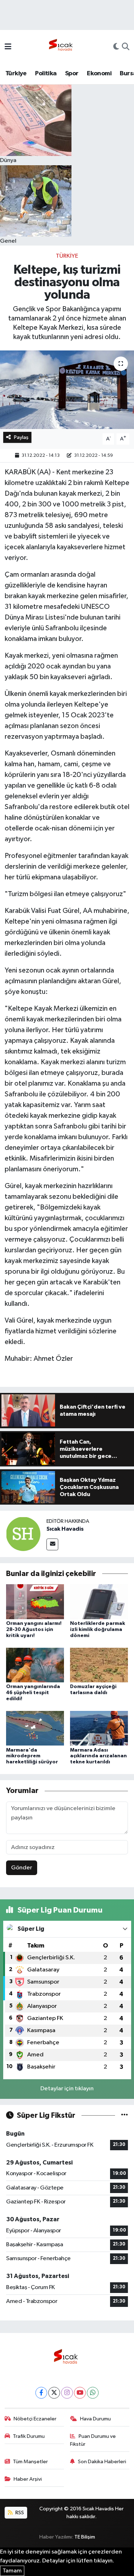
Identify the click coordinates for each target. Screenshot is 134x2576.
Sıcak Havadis (65, 1529)
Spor (72, 74)
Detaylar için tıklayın (67, 2089)
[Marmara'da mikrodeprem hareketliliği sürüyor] (35, 1728)
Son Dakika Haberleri (102, 2462)
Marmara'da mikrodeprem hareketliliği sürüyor (32, 1756)
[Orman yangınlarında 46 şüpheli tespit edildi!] (35, 1665)
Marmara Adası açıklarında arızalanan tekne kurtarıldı (98, 1756)
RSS (19, 2513)
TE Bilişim (85, 2537)
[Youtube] (80, 2393)
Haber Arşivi (28, 2479)
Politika (46, 74)
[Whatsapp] (93, 2393)
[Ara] (126, 47)
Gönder (22, 1868)
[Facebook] (41, 2393)
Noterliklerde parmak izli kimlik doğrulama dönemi (98, 1630)
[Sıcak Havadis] (62, 47)
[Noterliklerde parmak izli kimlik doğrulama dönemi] (99, 1602)
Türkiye (16, 74)
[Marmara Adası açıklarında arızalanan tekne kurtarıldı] (99, 1728)
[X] (54, 2393)
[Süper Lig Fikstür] (125, 2115)
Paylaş (21, 437)
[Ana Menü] (8, 47)
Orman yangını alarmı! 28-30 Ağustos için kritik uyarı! (34, 1630)
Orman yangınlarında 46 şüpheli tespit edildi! (33, 1693)
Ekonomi (99, 74)
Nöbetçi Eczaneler (35, 2419)
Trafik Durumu (29, 2436)
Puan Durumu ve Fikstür (93, 2440)
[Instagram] (67, 2393)
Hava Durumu (95, 2419)
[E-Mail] (52, 1544)
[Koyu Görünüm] (116, 47)
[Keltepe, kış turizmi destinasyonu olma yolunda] (67, 390)
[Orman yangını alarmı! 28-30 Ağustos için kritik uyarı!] (35, 1602)
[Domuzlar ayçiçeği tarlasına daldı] (99, 1665)
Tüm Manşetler (30, 2462)
